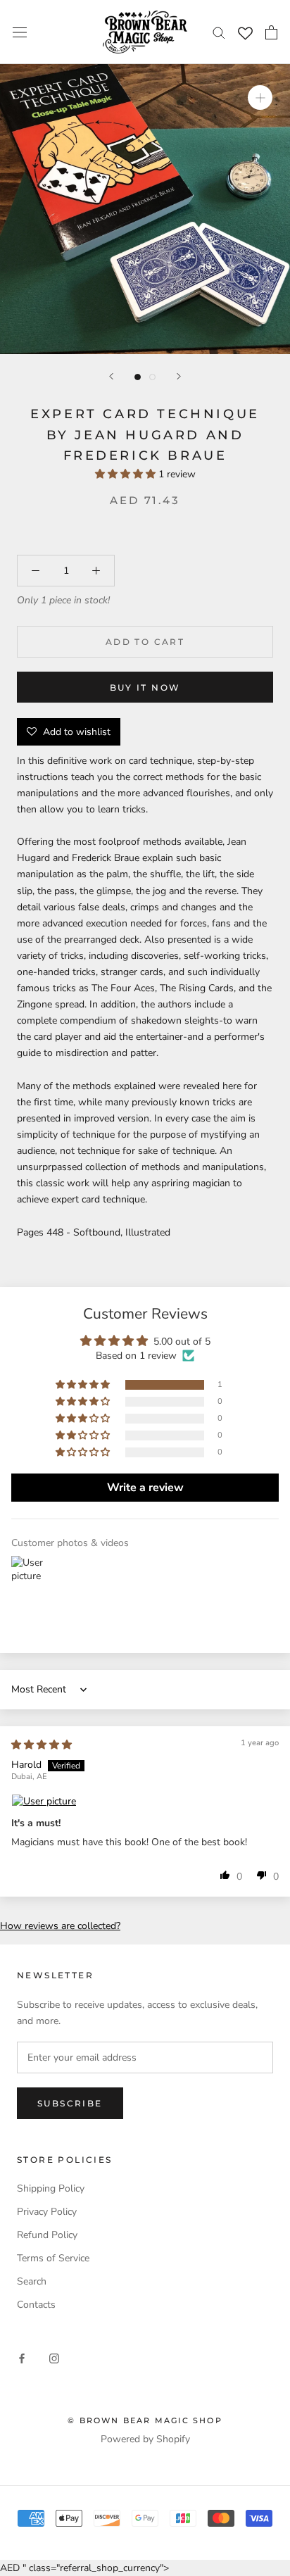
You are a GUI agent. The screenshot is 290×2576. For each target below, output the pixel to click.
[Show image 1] (138, 377)
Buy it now (145, 687)
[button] (127, 474)
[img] (42, 1745)
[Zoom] (260, 98)
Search (32, 2281)
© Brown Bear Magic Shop (145, 2420)
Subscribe (70, 2103)
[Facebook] (22, 2358)
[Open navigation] (20, 32)
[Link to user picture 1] (145, 1802)
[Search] (219, 32)
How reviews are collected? (60, 1926)
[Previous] (111, 376)
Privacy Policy (47, 2212)
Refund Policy (47, 2235)
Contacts (36, 2305)
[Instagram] (54, 2358)
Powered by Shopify (145, 2439)
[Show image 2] (152, 377)
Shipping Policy (51, 2188)
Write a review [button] (145, 1488)
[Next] (179, 376)
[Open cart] (271, 32)
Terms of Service (53, 2258)
